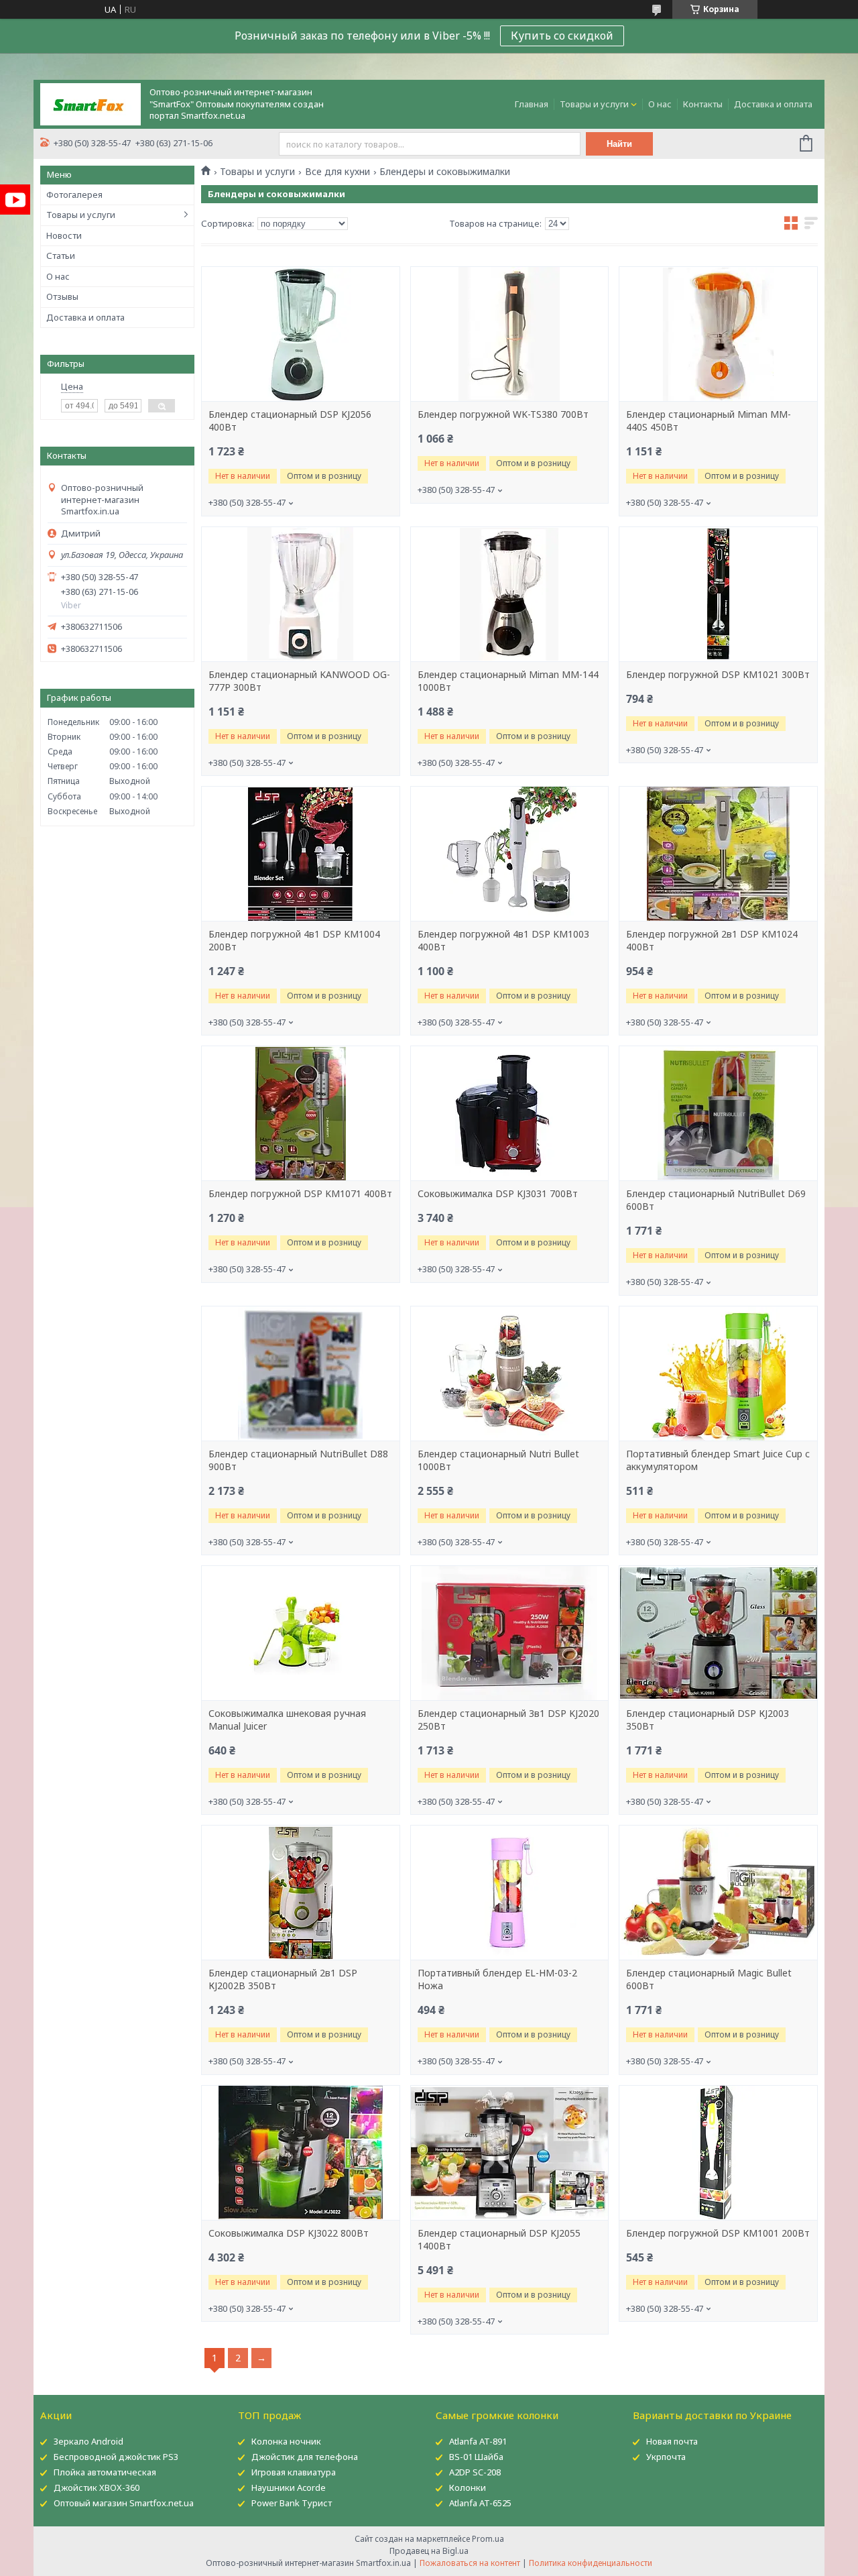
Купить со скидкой (562, 36)
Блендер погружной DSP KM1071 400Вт (300, 1194)
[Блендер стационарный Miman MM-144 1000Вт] (509, 594)
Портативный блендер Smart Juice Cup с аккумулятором (718, 1460)
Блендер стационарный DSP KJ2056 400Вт (290, 421)
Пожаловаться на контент (470, 2563)
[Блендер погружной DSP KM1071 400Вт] (300, 1113)
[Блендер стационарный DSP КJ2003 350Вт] (718, 1633)
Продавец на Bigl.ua (429, 2551)
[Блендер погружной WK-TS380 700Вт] (509, 334)
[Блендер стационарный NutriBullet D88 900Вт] (300, 1374)
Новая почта (672, 2441)
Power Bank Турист (292, 2503)
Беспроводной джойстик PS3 (116, 2457)
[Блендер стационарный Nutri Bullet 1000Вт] (509, 1374)
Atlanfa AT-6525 (480, 2503)
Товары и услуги (594, 104)
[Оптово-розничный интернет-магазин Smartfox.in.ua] (90, 103)
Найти (619, 144)
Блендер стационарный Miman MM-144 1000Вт (508, 681)
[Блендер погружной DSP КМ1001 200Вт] (718, 2153)
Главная (532, 104)
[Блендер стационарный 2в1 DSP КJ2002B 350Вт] (300, 1893)
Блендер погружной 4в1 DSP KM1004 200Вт (294, 941)
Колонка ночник (286, 2441)
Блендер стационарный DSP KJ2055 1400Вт (499, 2240)
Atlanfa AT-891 (478, 2441)
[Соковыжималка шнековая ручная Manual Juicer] (300, 1633)
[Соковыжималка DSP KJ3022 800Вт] (300, 2153)
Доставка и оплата (773, 104)
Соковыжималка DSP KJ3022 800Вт (289, 2233)
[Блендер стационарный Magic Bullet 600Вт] (718, 1893)
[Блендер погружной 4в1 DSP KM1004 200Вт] (300, 854)
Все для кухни (338, 172)
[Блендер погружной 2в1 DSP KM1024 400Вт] (718, 854)
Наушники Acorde (289, 2487)
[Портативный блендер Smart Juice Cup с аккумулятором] (718, 1374)
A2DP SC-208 (475, 2472)
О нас (660, 104)
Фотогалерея (74, 194)
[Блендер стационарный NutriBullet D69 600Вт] (718, 1113)
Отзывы (62, 296)
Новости (64, 235)
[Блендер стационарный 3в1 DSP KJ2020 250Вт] (509, 1633)
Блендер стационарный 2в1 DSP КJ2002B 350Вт (283, 1979)
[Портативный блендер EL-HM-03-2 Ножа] (509, 1893)
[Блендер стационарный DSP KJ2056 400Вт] (300, 334)
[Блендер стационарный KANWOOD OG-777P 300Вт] (300, 594)
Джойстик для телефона (305, 2457)
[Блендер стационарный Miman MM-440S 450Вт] (718, 334)
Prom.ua (488, 2539)
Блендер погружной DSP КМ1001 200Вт (718, 2233)
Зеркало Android (88, 2441)
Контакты (703, 104)
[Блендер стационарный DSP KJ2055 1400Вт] (509, 2153)
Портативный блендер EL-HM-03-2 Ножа (497, 1979)
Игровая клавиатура (294, 2472)
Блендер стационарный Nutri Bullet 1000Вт (498, 1460)
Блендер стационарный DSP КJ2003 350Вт (708, 1720)
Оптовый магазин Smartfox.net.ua (124, 2503)
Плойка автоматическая (105, 2472)
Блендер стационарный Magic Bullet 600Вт (709, 1979)
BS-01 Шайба (476, 2457)
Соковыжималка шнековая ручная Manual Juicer (287, 1720)
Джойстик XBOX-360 (97, 2487)
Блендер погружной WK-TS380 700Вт (503, 414)
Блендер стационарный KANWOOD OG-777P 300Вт (299, 681)
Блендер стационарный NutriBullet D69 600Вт (716, 1200)
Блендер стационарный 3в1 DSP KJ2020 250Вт (508, 1720)
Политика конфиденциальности (591, 2563)
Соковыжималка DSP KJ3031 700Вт (498, 1194)
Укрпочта (666, 2457)
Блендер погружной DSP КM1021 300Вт (718, 675)
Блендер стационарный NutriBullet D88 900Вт (298, 1460)
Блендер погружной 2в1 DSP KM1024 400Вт (712, 941)
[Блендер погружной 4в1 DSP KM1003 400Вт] (509, 854)
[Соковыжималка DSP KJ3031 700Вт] (509, 1113)
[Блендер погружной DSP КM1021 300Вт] (718, 594)
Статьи (61, 256)
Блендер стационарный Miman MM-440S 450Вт (709, 421)
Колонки (468, 2487)
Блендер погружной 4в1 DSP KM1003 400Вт (503, 941)
